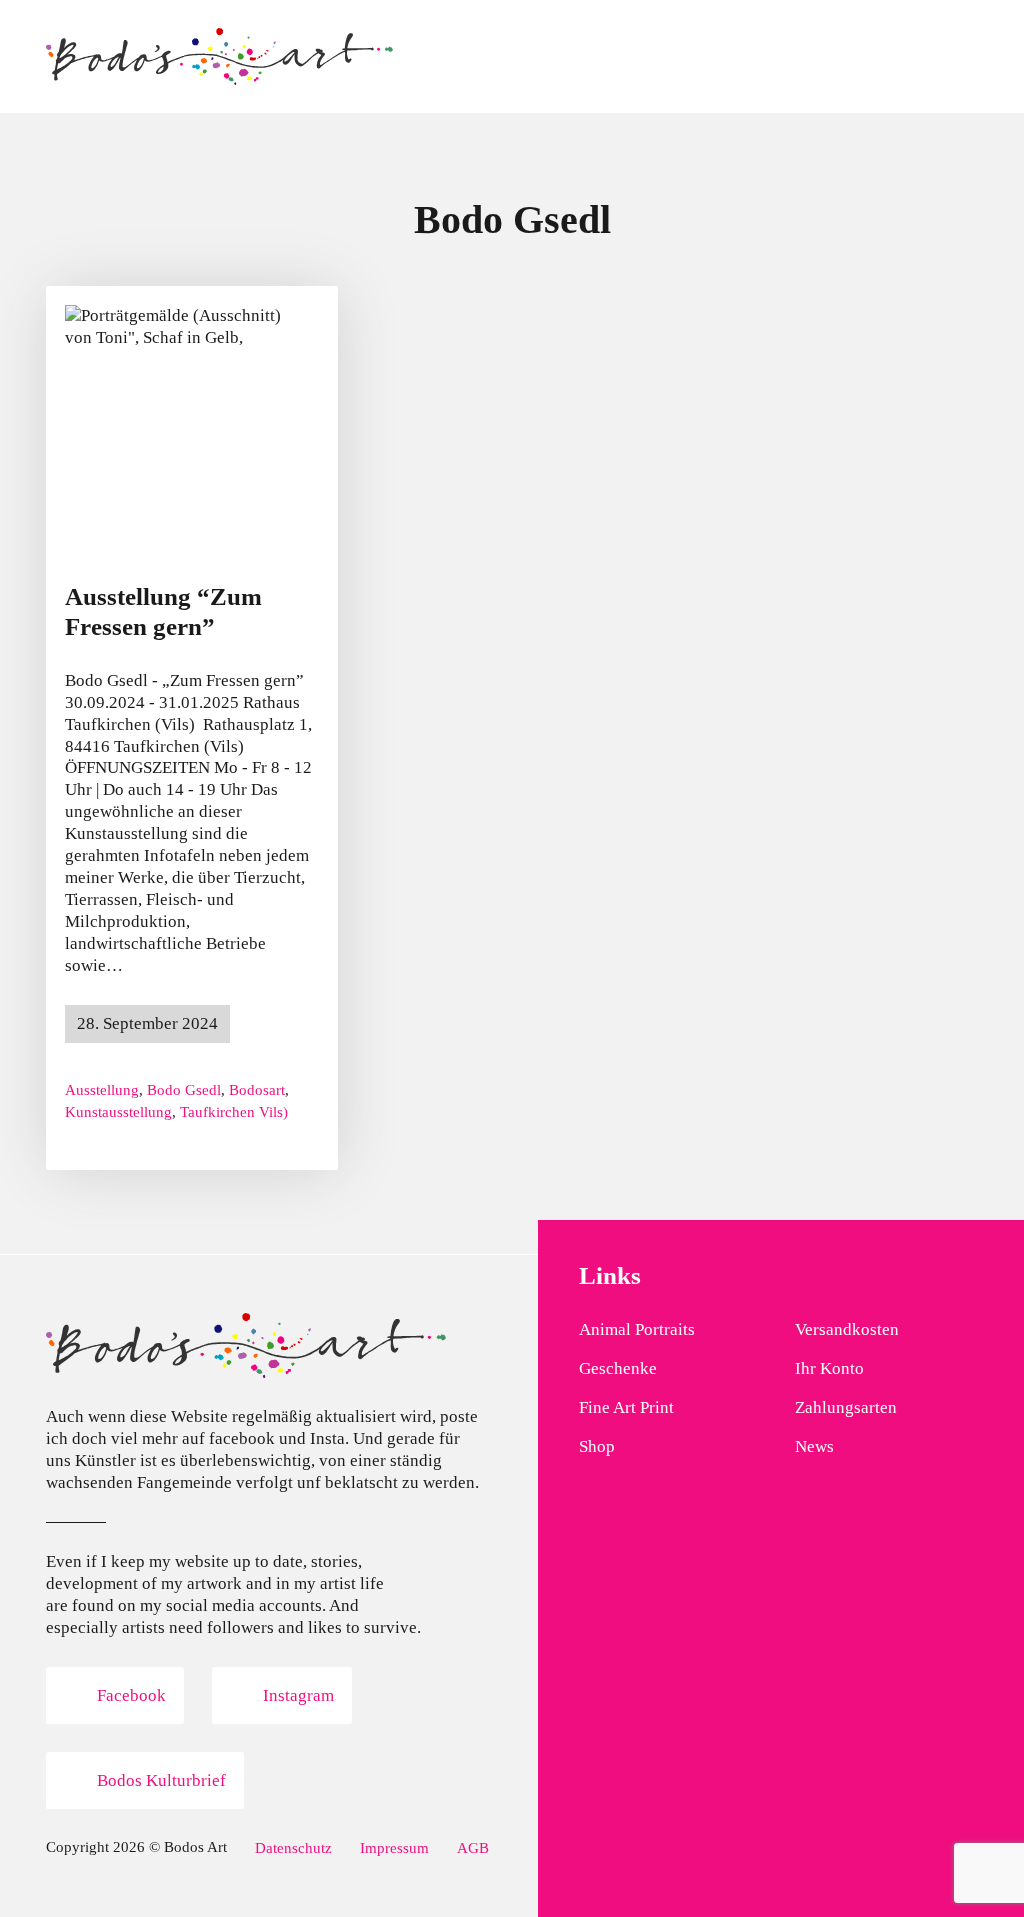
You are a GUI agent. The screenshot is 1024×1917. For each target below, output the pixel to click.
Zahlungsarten (846, 1407)
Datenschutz (293, 1847)
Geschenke (618, 1368)
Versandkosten (847, 1329)
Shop (597, 1446)
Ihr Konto (829, 1368)
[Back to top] (954, 1857)
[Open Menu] (968, 57)
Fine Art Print (626, 1407)
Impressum (394, 1847)
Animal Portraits (637, 1329)
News (814, 1446)
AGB (473, 1847)
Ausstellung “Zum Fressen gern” (163, 611)
